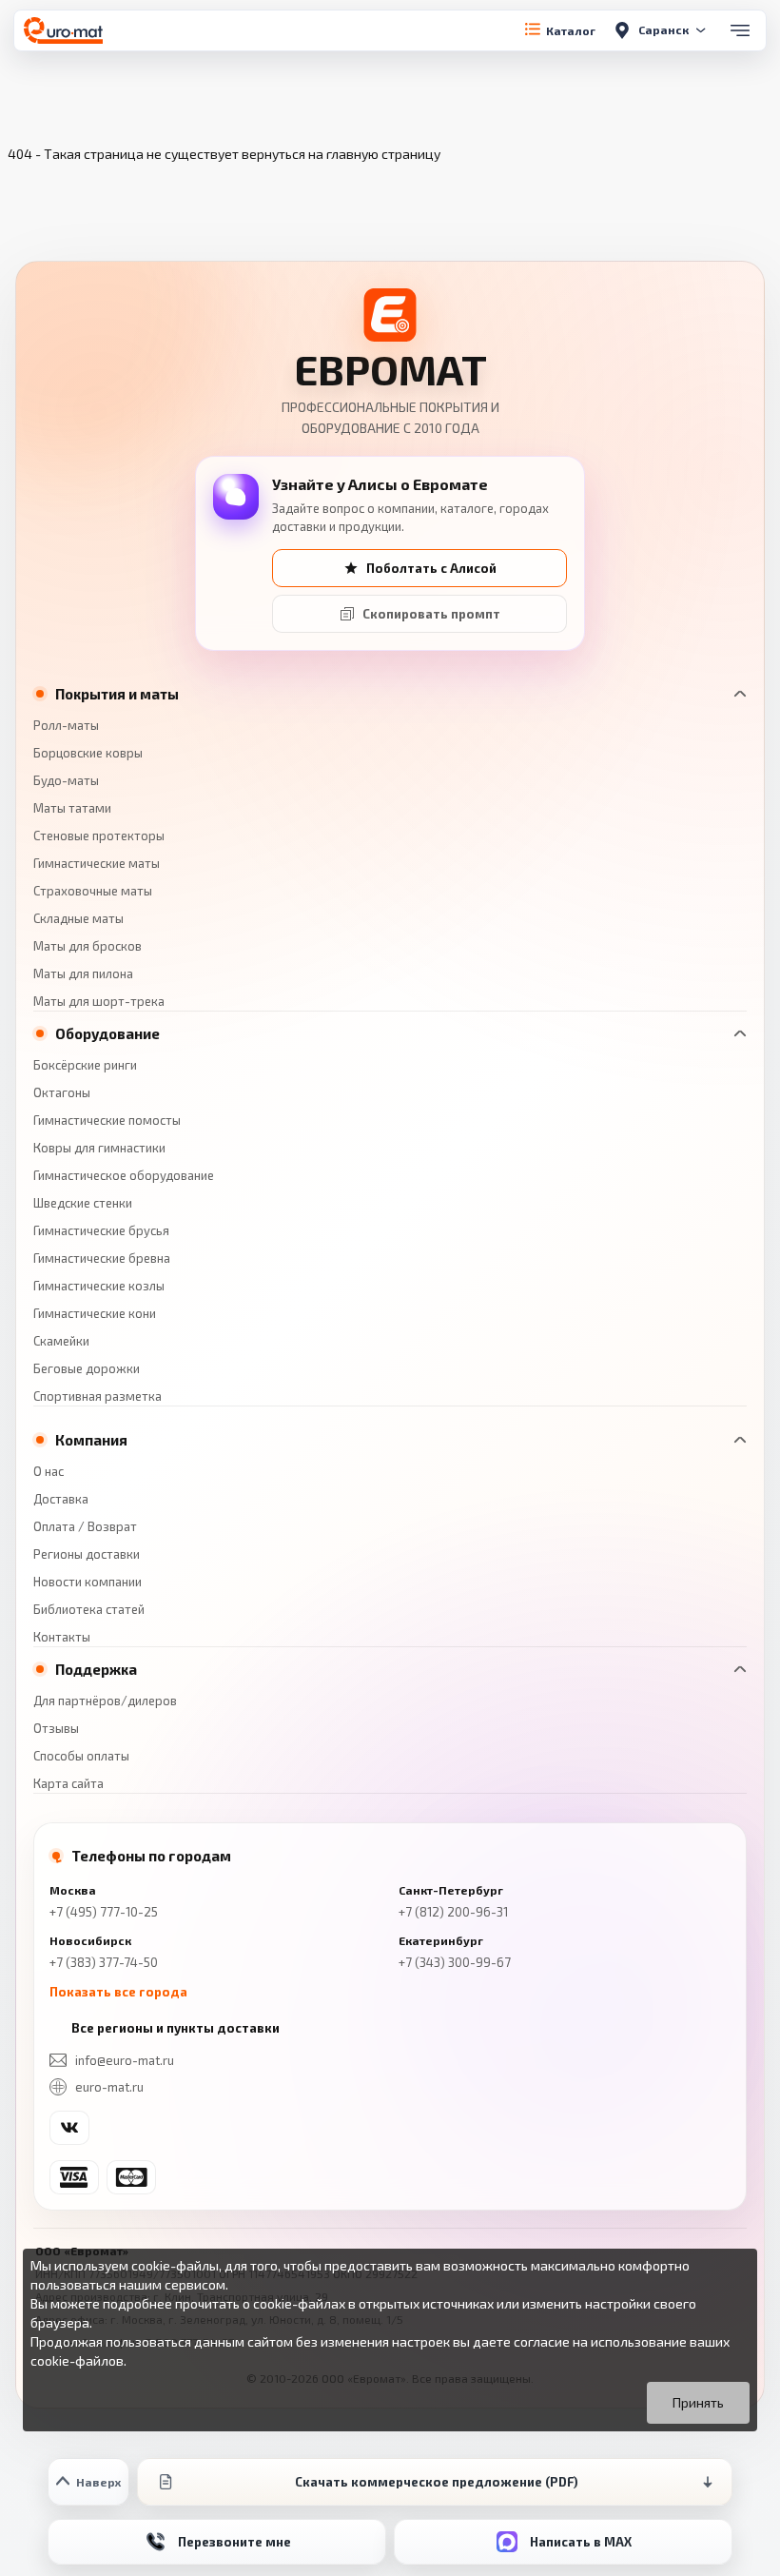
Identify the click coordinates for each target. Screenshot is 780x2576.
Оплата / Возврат (85, 1526)
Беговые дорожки (87, 1368)
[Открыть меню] (740, 30)
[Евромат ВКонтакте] (69, 2128)
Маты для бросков (88, 946)
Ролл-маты (66, 725)
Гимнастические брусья (101, 1230)
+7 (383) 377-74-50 (104, 1962)
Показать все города (118, 1992)
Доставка (61, 1499)
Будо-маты (66, 780)
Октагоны (62, 1092)
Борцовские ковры (88, 753)
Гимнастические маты (97, 863)
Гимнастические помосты (107, 1120)
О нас (49, 1471)
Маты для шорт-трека (99, 1001)
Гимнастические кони (95, 1313)
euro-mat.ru (109, 2087)
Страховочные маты (93, 891)
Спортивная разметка (97, 1396)
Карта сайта (68, 1783)
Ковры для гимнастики (99, 1148)
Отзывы (56, 1728)
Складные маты (78, 918)
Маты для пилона (83, 973)
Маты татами (72, 808)
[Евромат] (63, 30)
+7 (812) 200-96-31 (453, 1912)
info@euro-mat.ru (125, 2060)
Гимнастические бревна (102, 1258)
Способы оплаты (81, 1756)
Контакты (62, 1637)
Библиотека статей (89, 1609)
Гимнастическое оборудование (124, 1175)
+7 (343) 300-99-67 (455, 1962)
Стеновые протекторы (99, 836)
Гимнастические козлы (99, 1286)
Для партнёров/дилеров (105, 1701)
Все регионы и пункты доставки (175, 2028)
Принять (698, 2402)
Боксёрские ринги (85, 1065)
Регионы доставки (87, 1554)
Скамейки (61, 1341)
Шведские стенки (83, 1203)
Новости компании (88, 1582)
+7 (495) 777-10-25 (104, 1912)
